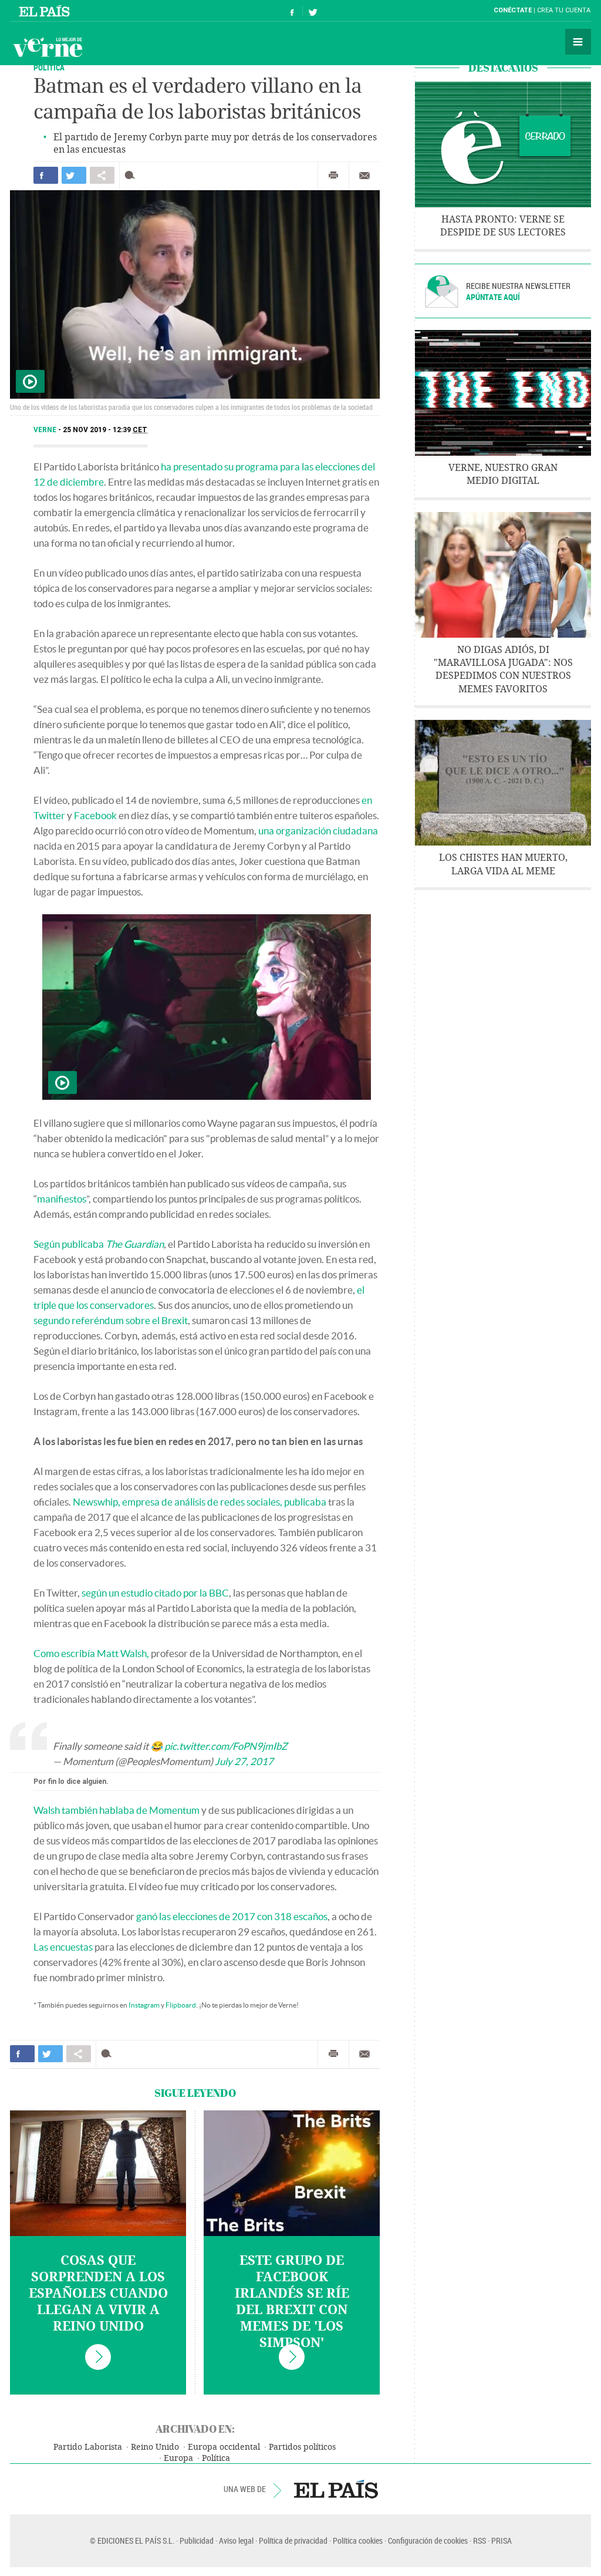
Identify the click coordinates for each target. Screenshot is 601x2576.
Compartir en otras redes (102, 175)
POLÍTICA (49, 67)
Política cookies (358, 2540)
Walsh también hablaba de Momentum (117, 1810)
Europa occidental (224, 2447)
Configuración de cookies (428, 2540)
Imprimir (333, 176)
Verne (48, 47)
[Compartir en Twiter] (74, 175)
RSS (480, 2540)
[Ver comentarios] (132, 175)
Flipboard (181, 2005)
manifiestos (62, 1199)
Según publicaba (99, 1244)
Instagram (144, 2005)
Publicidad (197, 2540)
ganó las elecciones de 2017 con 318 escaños (232, 1916)
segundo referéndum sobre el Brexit (111, 1320)
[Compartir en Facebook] (46, 175)
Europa (178, 2458)
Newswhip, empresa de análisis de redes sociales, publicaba (200, 1502)
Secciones (578, 42)
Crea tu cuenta (564, 10)
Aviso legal (236, 2540)
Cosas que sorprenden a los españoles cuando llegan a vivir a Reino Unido (98, 2294)
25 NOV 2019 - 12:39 (105, 430)
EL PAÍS (336, 2489)
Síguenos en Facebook (292, 11)
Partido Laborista (88, 2447)
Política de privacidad (293, 2540)
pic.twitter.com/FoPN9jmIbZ (226, 1746)
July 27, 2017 (244, 1761)
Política (216, 2458)
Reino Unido (155, 2447)
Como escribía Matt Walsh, (91, 1653)
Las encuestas (63, 1947)
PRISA (502, 2540)
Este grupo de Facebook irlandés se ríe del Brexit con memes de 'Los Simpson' (292, 2302)
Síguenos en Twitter (313, 11)
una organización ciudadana (318, 831)
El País (46, 11)
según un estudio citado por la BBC (155, 1593)
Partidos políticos (302, 2447)
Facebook (95, 815)
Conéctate (513, 10)
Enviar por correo (364, 176)
